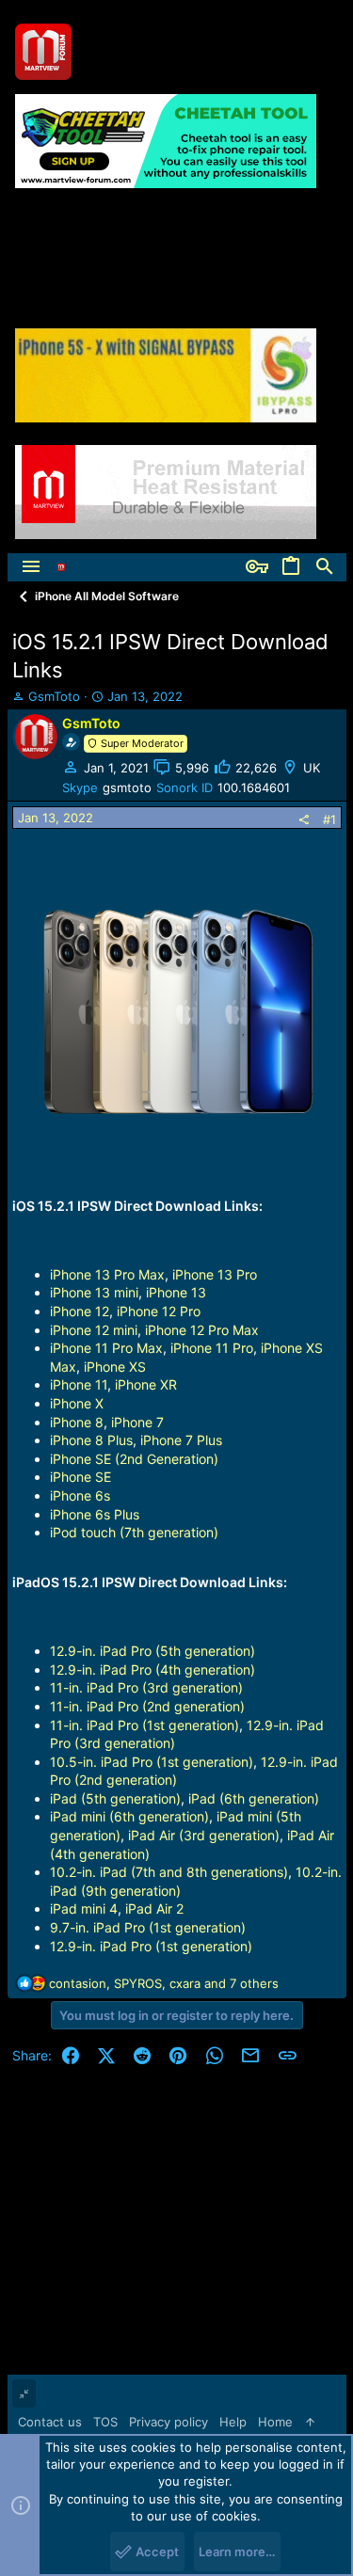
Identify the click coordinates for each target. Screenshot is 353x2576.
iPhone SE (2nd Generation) (134, 1459)
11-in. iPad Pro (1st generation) (144, 1725)
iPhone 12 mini (94, 1330)
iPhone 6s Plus (95, 1514)
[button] (31, 567)
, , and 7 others (164, 1983)
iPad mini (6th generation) (129, 1816)
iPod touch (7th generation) (134, 1532)
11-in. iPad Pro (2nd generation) (147, 1706)
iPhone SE (80, 1477)
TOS (105, 2422)
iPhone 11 (79, 1384)
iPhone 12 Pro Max (202, 1330)
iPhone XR (146, 1384)
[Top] (310, 2422)
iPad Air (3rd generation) (204, 1835)
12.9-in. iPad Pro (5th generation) (152, 1651)
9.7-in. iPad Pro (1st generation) (148, 1927)
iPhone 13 (176, 1292)
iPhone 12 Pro (159, 1311)
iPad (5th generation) (115, 1798)
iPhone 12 (80, 1311)
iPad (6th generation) (254, 1798)
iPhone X (77, 1403)
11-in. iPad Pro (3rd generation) (146, 1687)
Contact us (50, 2422)
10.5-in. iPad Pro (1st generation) (152, 1762)
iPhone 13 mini (94, 1292)
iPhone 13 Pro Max (107, 1274)
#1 (329, 819)
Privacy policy (168, 2422)
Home (275, 2422)
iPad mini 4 (84, 1908)
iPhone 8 (77, 1422)
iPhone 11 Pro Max (106, 1348)
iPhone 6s (80, 1495)
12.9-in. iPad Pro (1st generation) (151, 1946)
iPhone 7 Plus (181, 1440)
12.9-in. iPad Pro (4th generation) (152, 1670)
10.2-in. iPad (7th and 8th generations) (169, 1872)
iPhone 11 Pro (212, 1348)
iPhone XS (115, 1367)
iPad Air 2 (154, 1908)
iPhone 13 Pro (215, 1274)
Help (233, 2422)
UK (312, 768)
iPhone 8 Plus (91, 1440)
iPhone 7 (137, 1422)
